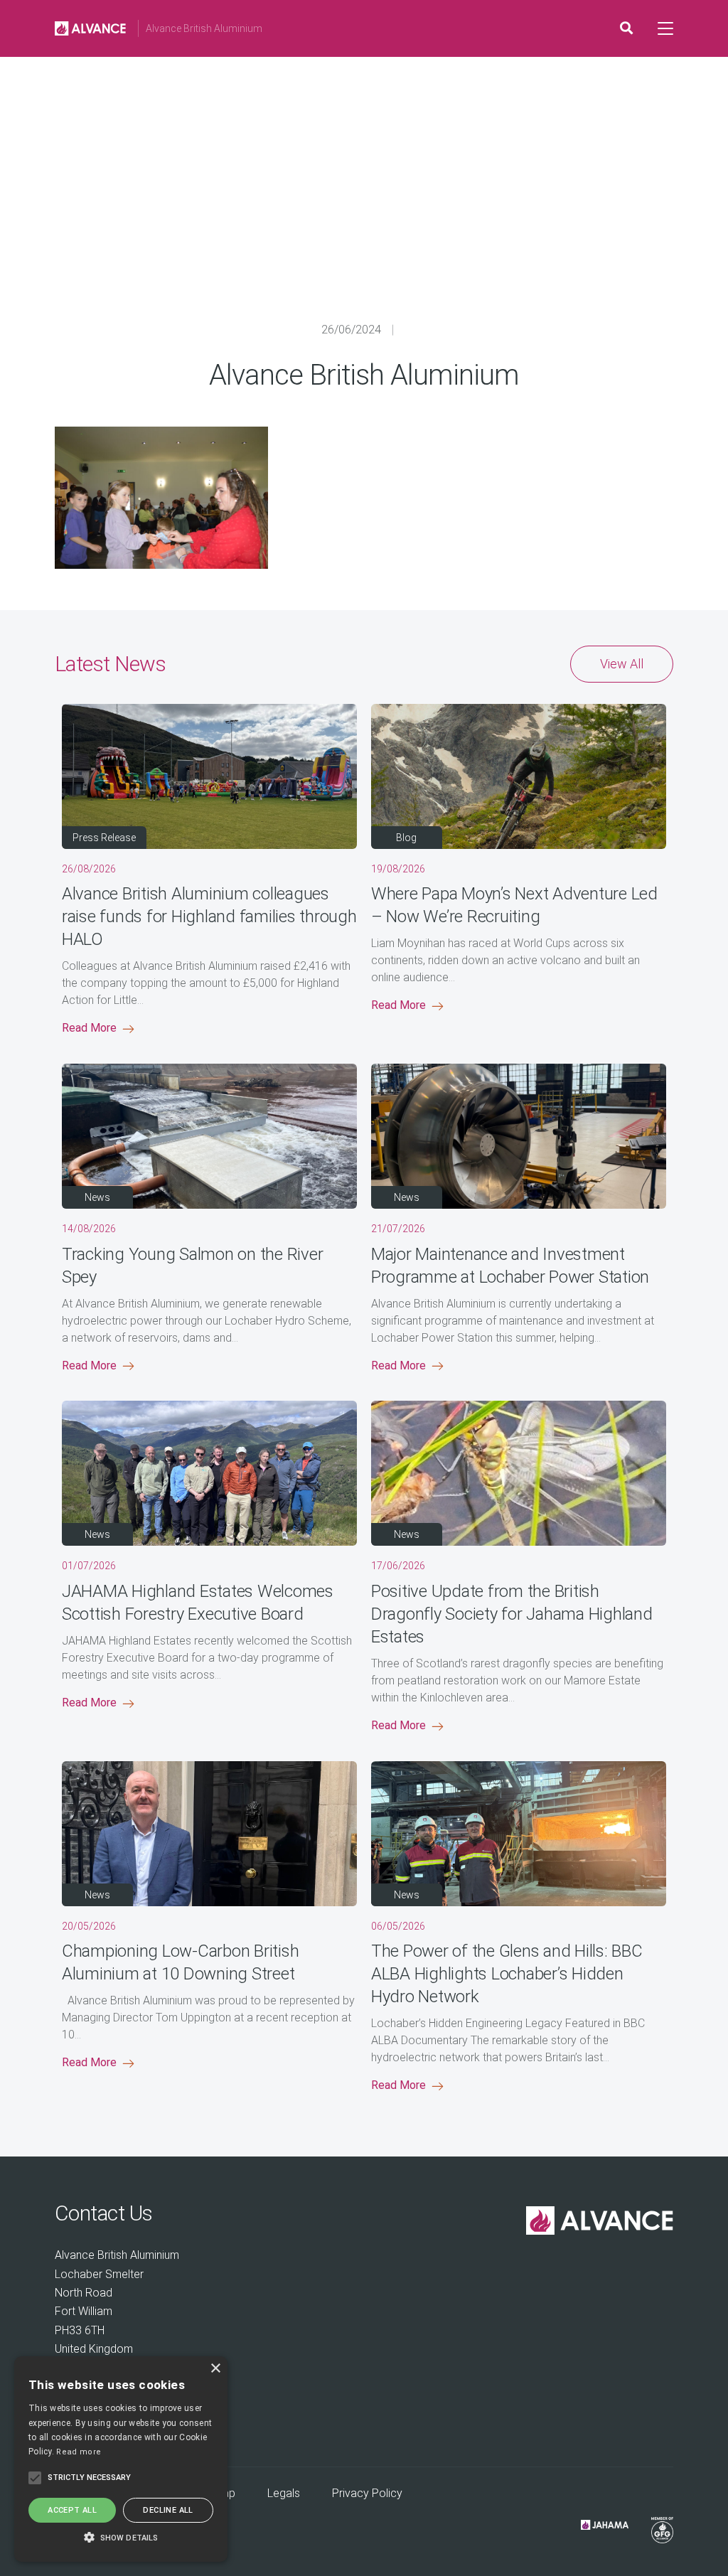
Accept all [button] (72, 2510)
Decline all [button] (168, 2510)
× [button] (215, 2369)
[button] (121, 2537)
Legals (284, 2493)
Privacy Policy (367, 2493)
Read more (79, 2452)
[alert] (121, 2459)
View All (622, 664)
